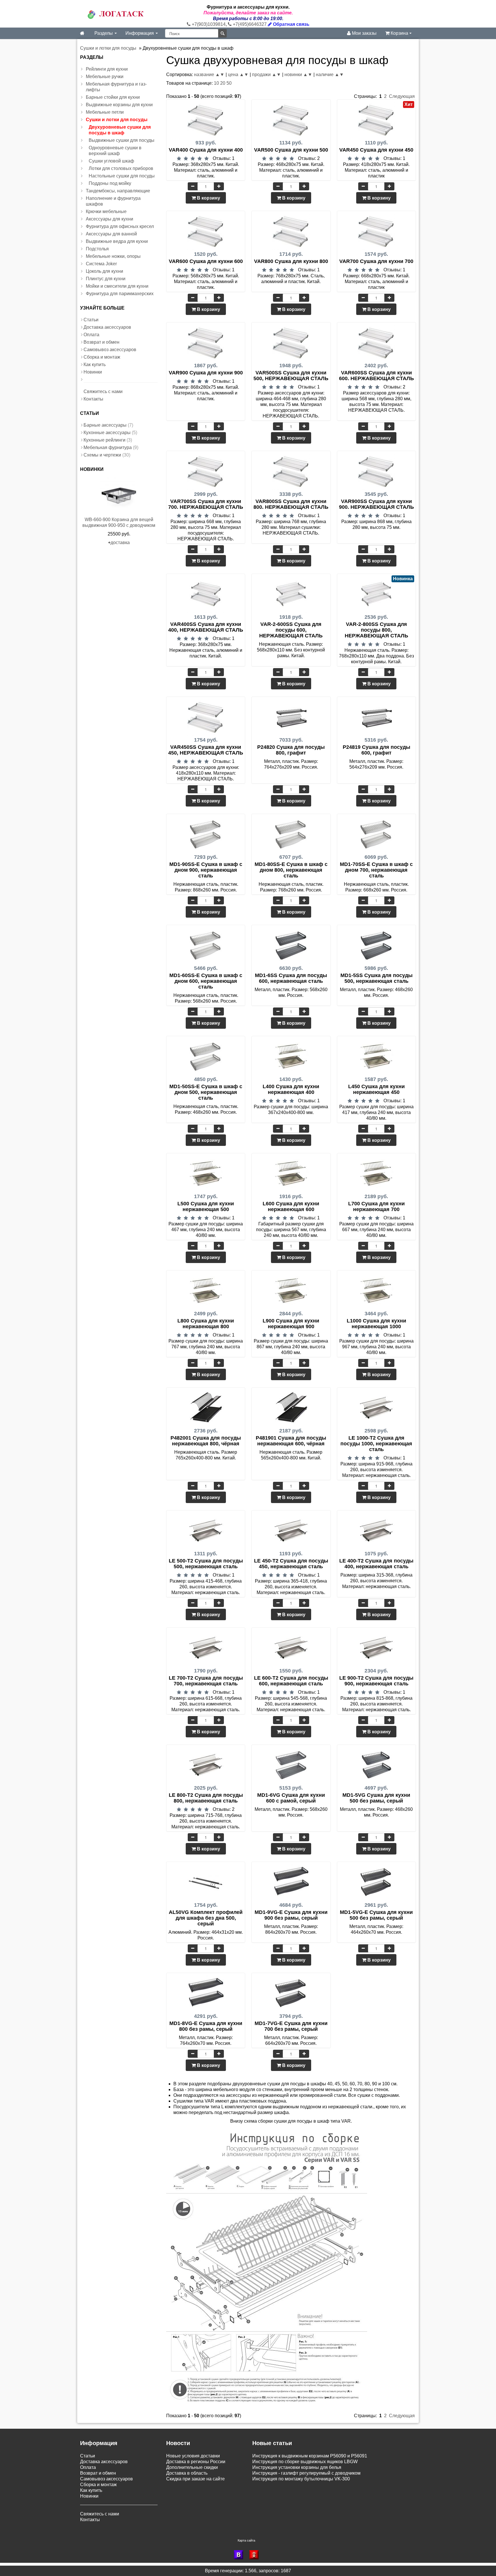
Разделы (104, 33)
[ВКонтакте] (240, 2555)
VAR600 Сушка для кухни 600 (206, 261)
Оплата (91, 335)
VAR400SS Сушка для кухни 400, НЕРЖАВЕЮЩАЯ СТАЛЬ (206, 627)
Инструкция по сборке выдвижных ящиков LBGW (305, 2462)
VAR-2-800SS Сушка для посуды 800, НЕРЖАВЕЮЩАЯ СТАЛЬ (376, 630)
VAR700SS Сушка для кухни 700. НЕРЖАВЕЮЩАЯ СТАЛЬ (206, 504)
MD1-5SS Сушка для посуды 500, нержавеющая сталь (376, 978)
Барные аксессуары (105, 425)
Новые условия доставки (193, 2456)
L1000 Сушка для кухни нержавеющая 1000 (376, 1324)
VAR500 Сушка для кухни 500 (291, 150)
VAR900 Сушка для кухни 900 (206, 373)
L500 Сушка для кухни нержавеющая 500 (206, 1206)
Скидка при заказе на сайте (195, 2479)
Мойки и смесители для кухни (117, 286)
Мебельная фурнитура (108, 447)
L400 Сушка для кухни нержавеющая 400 (291, 1089)
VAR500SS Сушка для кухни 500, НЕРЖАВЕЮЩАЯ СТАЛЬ (291, 376)
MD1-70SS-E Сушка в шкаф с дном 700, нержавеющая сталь (376, 870)
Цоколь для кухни (104, 271)
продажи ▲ (264, 75)
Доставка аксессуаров (107, 327)
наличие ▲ (328, 75)
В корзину (208, 198)
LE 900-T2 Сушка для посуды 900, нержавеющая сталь (376, 1681)
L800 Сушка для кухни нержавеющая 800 (206, 1324)
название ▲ (207, 75)
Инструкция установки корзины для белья (297, 2467)
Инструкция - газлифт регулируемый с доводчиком (306, 2473)
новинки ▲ (296, 75)
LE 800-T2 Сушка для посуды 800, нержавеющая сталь (206, 1798)
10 (216, 83)
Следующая (402, 96)
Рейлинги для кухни (107, 69)
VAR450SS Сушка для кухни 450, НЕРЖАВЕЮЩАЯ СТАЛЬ (206, 750)
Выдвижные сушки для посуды (122, 140)
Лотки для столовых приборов (121, 168)
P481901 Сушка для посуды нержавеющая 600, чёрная (291, 1441)
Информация (140, 33)
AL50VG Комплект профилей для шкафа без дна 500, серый (206, 1918)
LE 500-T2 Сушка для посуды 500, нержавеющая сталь (206, 1564)
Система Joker (101, 264)
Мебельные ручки (105, 77)
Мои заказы (364, 33)
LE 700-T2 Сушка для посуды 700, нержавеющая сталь (206, 1681)
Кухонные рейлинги (104, 440)
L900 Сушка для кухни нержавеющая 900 (291, 1324)
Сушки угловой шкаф (111, 161)
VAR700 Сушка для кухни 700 (376, 261)
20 (223, 83)
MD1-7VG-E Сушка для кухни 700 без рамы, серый (291, 2026)
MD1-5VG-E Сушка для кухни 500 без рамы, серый (376, 1915)
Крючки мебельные (106, 211)
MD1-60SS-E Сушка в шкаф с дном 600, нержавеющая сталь (206, 981)
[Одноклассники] (256, 2555)
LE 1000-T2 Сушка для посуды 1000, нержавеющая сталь (376, 1444)
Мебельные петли (105, 112)
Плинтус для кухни (106, 279)
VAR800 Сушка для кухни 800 (291, 261)
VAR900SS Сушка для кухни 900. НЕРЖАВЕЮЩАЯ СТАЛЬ (376, 504)
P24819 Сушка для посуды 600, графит (376, 750)
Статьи (91, 320)
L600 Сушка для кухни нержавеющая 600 (291, 1206)
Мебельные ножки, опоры (113, 256)
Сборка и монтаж (102, 357)
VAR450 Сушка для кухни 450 (376, 150)
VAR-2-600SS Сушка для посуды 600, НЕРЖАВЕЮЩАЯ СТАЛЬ (291, 630)
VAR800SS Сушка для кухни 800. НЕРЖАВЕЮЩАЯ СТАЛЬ (291, 504)
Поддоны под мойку (110, 183)
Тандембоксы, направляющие (118, 191)
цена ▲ (236, 75)
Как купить (95, 364)
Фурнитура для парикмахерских (120, 294)
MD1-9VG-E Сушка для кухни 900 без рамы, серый (291, 1915)
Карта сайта (246, 2540)
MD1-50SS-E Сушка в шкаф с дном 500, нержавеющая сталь (206, 1092)
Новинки (93, 372)
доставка (120, 543)
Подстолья (97, 249)
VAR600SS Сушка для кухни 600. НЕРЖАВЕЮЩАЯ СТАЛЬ (376, 376)
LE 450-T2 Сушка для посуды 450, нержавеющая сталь (291, 1564)
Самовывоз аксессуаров (110, 350)
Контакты (93, 399)
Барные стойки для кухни (113, 97)
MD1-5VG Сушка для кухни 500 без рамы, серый (376, 1798)
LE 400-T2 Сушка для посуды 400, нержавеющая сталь (376, 1564)
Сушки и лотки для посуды (117, 120)
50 (229, 83)
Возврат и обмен (101, 342)
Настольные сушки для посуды (122, 176)
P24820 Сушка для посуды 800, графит (291, 750)
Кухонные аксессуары (107, 433)
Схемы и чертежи (102, 455)
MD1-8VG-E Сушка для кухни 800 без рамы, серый (206, 2026)
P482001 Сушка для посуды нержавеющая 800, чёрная (206, 1441)
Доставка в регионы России (196, 2462)
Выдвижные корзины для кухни (119, 105)
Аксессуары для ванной (111, 234)
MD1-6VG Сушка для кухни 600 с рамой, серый (291, 1798)
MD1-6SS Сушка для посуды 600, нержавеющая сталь (291, 978)
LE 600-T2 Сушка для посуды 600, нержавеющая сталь (291, 1681)
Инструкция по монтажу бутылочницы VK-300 (301, 2479)
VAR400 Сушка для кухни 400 (206, 150)
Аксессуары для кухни (110, 219)
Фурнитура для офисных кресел (120, 226)
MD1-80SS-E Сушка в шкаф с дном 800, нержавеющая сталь (291, 870)
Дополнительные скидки (192, 2467)
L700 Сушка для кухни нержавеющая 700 (376, 1206)
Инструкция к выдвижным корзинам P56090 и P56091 (310, 2456)
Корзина (399, 33)
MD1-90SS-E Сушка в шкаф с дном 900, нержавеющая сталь (206, 870)
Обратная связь (291, 24)
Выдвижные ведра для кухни (117, 241)
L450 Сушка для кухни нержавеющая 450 (376, 1089)
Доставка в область (187, 2473)
